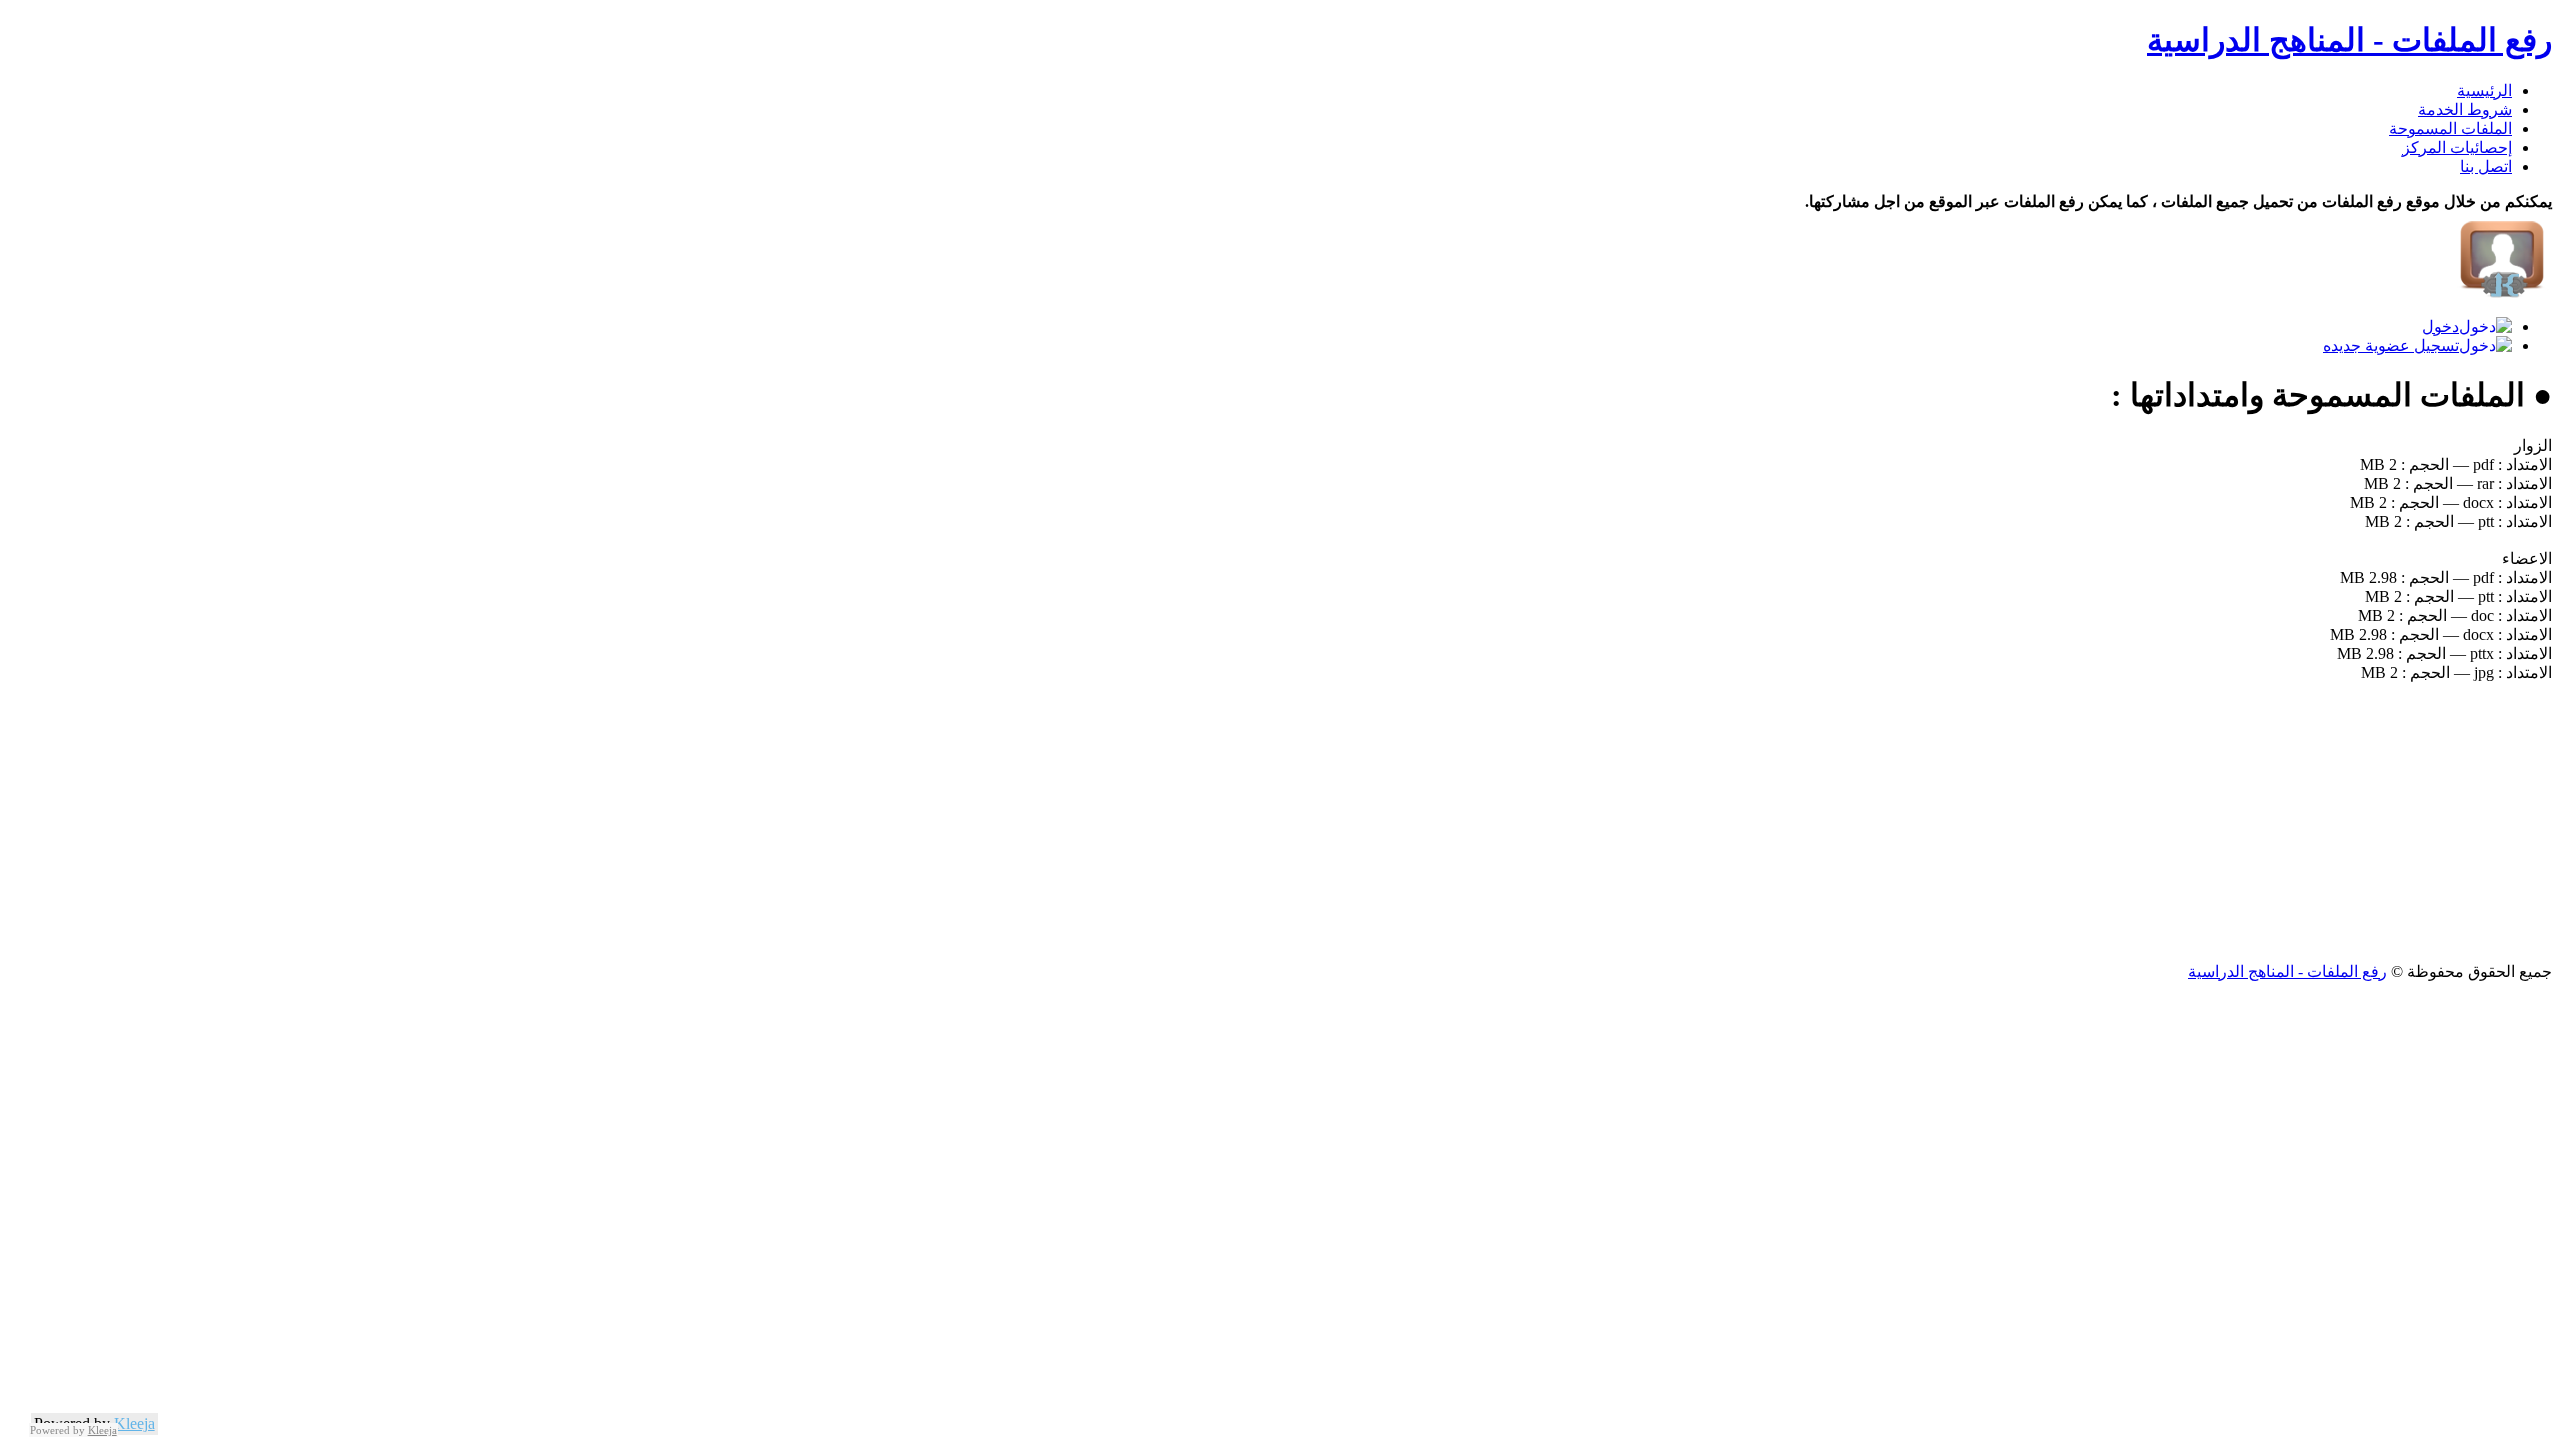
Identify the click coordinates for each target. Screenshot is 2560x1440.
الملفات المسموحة (2450, 128)
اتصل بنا (2486, 166)
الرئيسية (2484, 90)
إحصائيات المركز (2457, 147)
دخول (2440, 326)
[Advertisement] (1952, 822)
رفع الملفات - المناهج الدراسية (2349, 40)
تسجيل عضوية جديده (2391, 345)
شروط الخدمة (2465, 109)
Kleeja (134, 1423)
